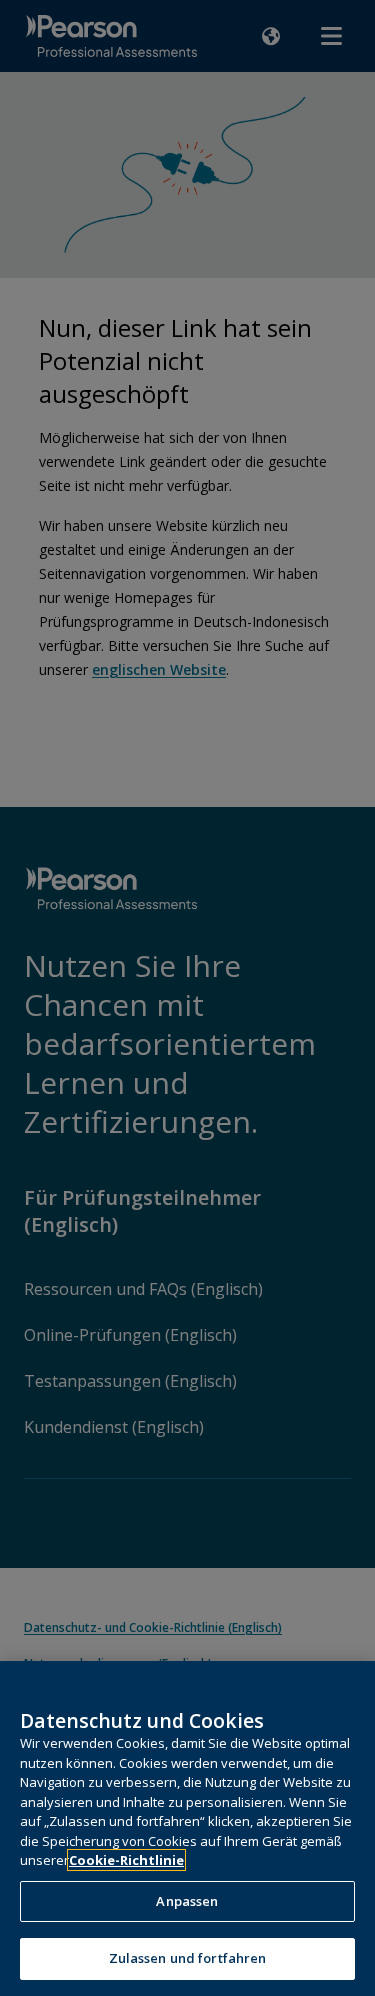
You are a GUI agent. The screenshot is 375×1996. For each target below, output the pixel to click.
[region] (187, 1828)
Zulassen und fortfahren (188, 1958)
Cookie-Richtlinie (126, 1860)
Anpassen (187, 1901)
